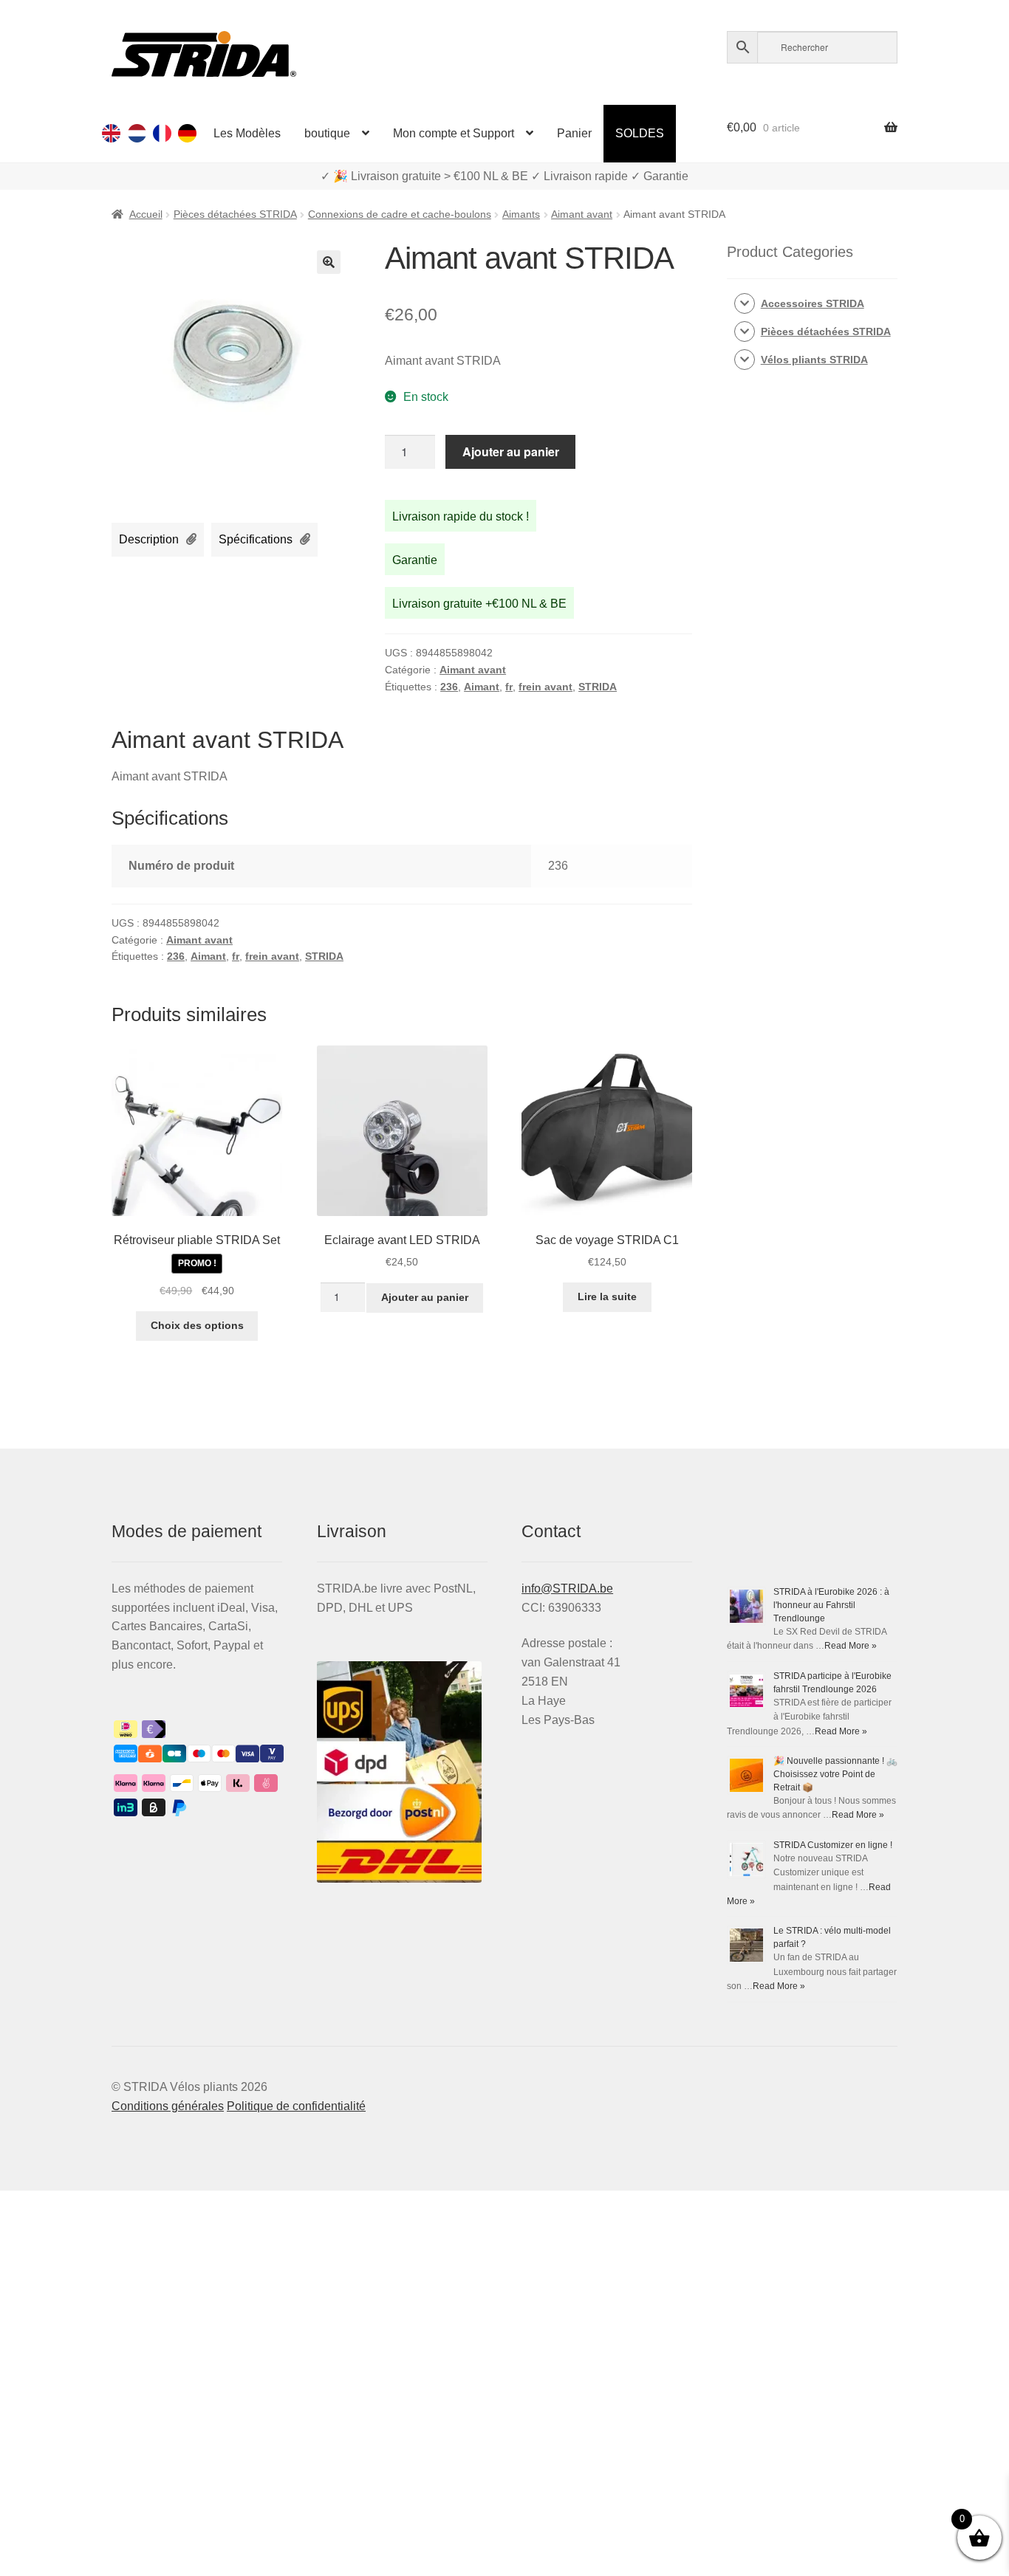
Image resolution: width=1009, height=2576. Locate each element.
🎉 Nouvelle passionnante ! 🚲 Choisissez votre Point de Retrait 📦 (835, 1774)
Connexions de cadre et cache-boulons (400, 214)
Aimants (521, 214)
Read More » (851, 1646)
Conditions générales (168, 2106)
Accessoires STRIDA (813, 303)
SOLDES (640, 133)
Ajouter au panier (511, 451)
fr (509, 687)
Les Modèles (247, 133)
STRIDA (598, 687)
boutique (327, 133)
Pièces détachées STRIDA (235, 214)
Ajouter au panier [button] (425, 1297)
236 (449, 687)
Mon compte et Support (454, 133)
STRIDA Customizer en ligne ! (833, 1845)
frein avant (545, 687)
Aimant (482, 687)
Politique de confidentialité (296, 2106)
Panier (574, 133)
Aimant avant (582, 214)
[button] (329, 262)
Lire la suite (607, 1296)
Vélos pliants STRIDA (814, 360)
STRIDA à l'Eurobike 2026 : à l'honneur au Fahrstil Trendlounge (831, 1605)
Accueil (146, 214)
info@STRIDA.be (567, 1588)
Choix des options (197, 1325)
